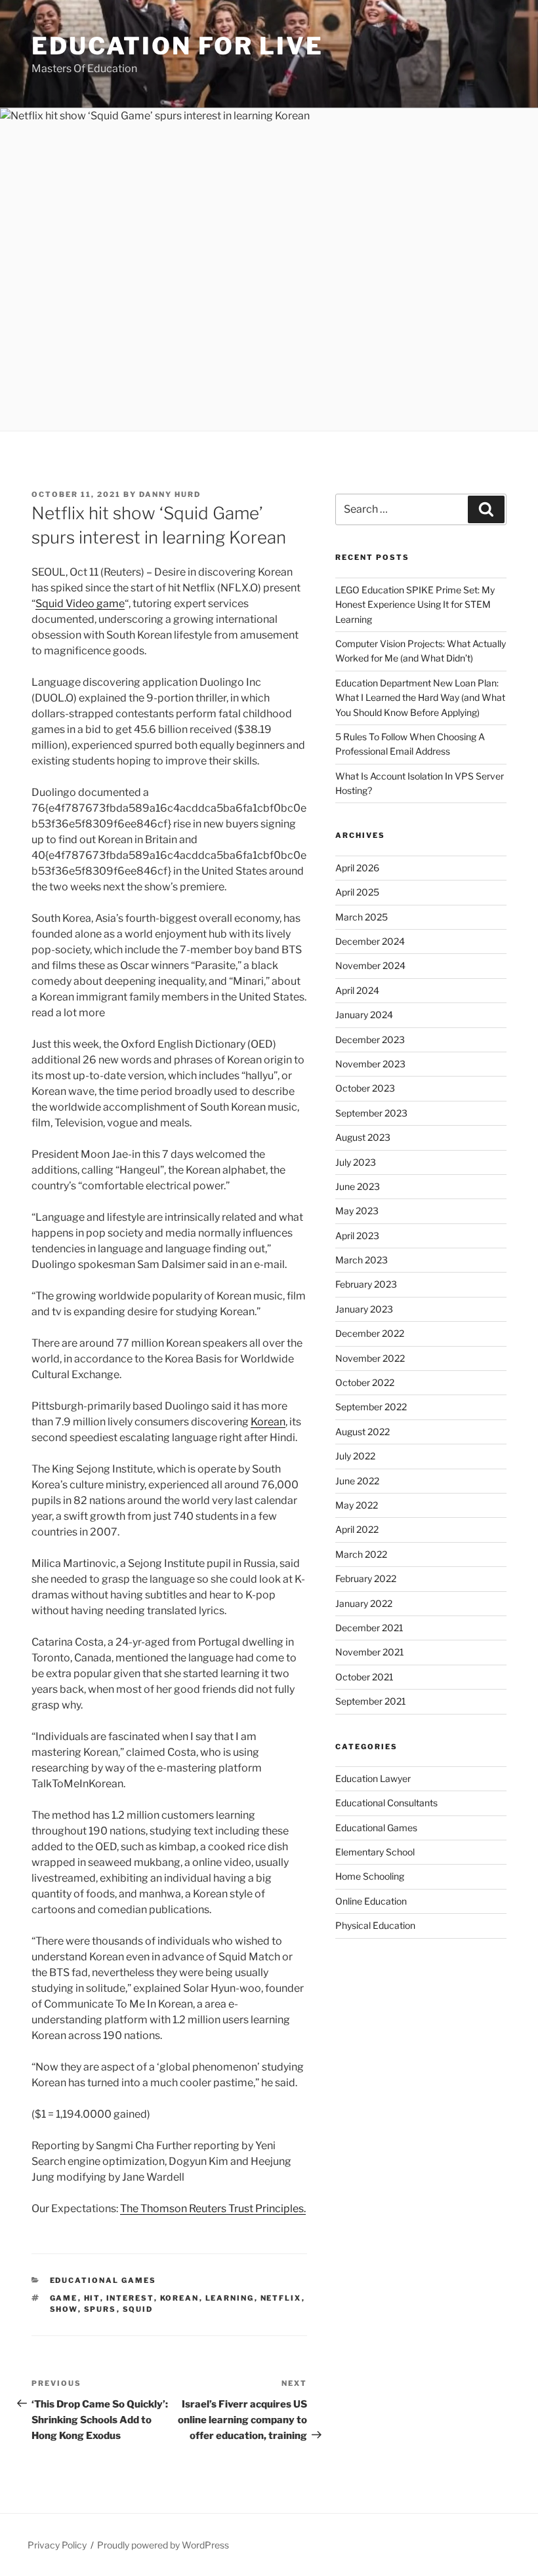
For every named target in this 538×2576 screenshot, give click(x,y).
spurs (100, 2309)
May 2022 (357, 1505)
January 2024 (364, 1015)
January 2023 (364, 1309)
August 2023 (363, 1137)
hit (92, 2298)
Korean (268, 1422)
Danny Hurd (170, 494)
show (64, 2309)
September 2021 (371, 1701)
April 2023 (357, 1236)
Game (64, 2298)
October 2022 (365, 1382)
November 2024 (370, 965)
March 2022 (361, 1554)
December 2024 (370, 941)
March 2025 (362, 917)
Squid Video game (80, 604)
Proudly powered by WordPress (163, 2545)
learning (230, 2298)
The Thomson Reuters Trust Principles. (213, 2209)
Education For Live (177, 46)
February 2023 (366, 1284)
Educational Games (103, 2280)
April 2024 (357, 990)
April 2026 (357, 868)
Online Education (371, 1901)
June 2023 (358, 1186)
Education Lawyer (373, 1778)
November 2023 (370, 1064)
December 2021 (369, 1628)
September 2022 (371, 1407)
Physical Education (375, 1925)
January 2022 (364, 1603)
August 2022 (362, 1432)
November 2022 (370, 1358)
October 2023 (365, 1088)
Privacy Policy (57, 2545)
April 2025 (357, 892)
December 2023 (370, 1040)
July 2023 (356, 1162)
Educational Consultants (386, 1803)
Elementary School (375, 1852)
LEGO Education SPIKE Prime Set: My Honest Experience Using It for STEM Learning (415, 604)
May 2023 (357, 1211)
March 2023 (362, 1260)
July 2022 (355, 1456)
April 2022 (357, 1529)
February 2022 (366, 1578)
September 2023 (371, 1113)
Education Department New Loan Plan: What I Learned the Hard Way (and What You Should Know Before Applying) (420, 698)
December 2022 (370, 1333)
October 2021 (364, 1677)
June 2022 (357, 1481)
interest (130, 2298)
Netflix (281, 2298)
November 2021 (370, 1652)
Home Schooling (370, 1876)
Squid (138, 2309)
